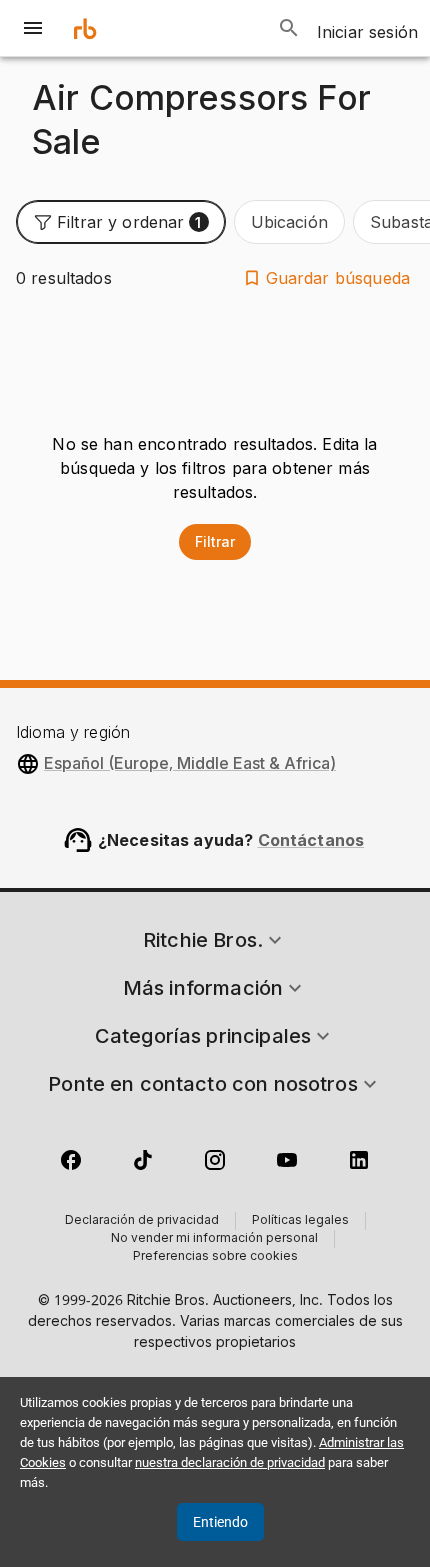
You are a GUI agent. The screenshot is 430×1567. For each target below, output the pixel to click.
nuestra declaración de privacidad (230, 1462)
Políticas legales (300, 1221)
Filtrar (215, 541)
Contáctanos (311, 840)
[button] (121, 222)
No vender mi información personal (214, 1239)
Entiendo (220, 1522)
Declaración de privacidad (142, 1221)
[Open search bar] (289, 28)
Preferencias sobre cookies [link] (215, 1257)
